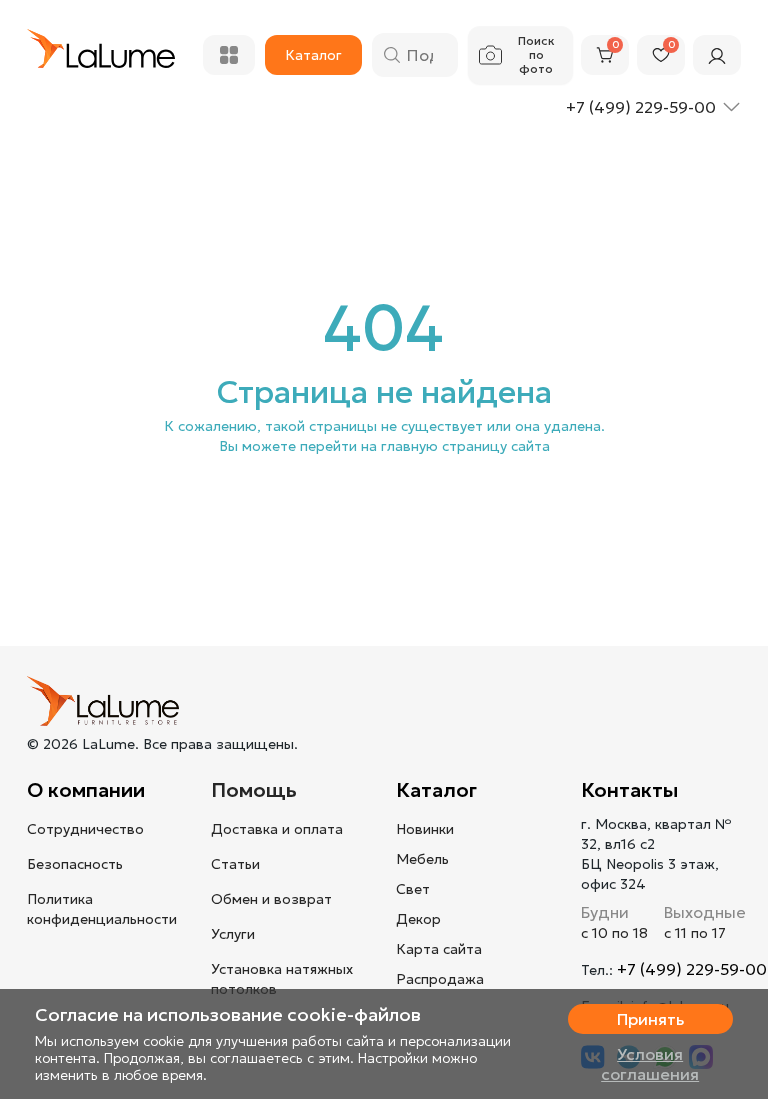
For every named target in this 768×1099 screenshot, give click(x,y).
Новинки (425, 829)
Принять (650, 1019)
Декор (418, 919)
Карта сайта (439, 949)
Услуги (233, 934)
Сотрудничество (85, 829)
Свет (413, 889)
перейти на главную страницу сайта (425, 446)
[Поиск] (392, 55)
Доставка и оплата (277, 829)
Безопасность (75, 864)
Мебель (422, 859)
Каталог (436, 790)
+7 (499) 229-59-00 (692, 969)
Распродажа (440, 979)
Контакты (629, 790)
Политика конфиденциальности (102, 909)
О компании (86, 790)
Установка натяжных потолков (282, 979)
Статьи (235, 864)
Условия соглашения (650, 1064)
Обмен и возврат (271, 899)
